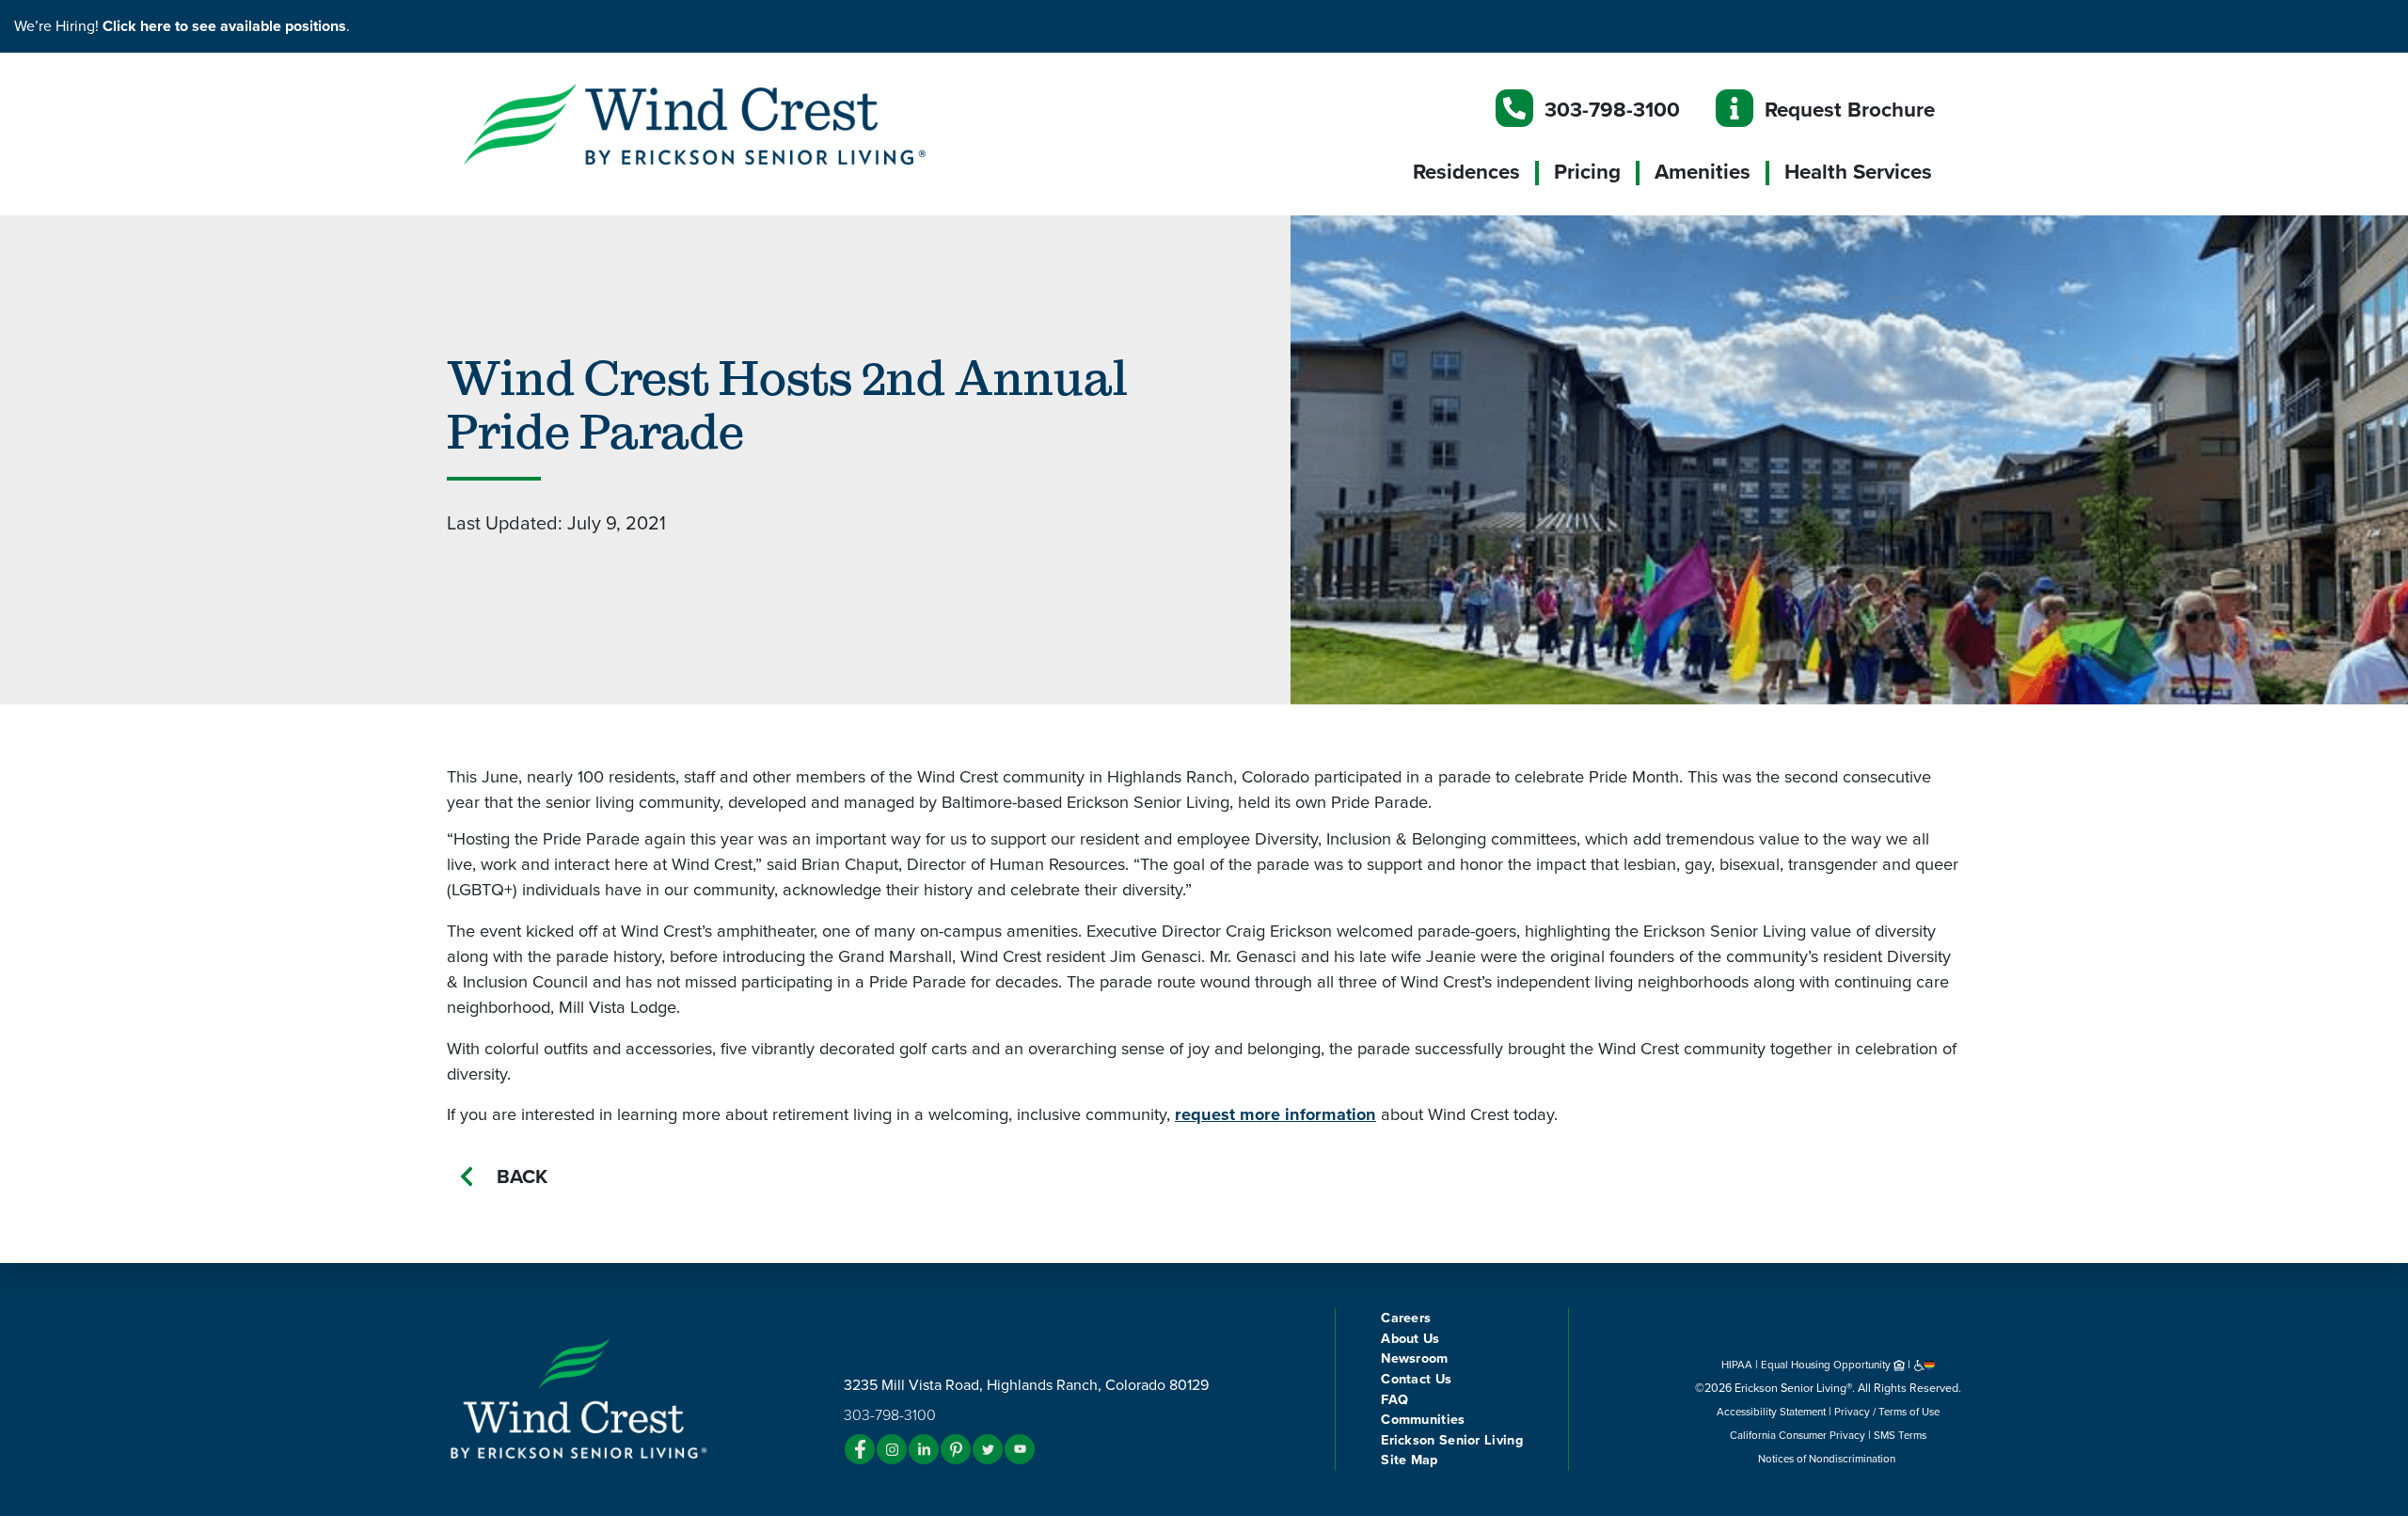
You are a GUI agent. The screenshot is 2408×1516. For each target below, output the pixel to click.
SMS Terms (1900, 1435)
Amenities (1703, 172)
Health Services (1858, 172)
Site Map (1409, 1460)
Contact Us (1416, 1379)
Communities (1423, 1420)
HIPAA (1737, 1365)
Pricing (1587, 172)
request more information (1275, 1114)
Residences (1466, 172)
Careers (1406, 1318)
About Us (1410, 1339)
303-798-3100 (1612, 110)
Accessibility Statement (1771, 1412)
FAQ (1394, 1400)
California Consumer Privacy (1798, 1435)
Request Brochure (1850, 110)
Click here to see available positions (224, 26)
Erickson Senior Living (1452, 1440)
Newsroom (1414, 1358)
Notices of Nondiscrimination (1828, 1459)
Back (522, 1177)
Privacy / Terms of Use (1887, 1412)
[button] (734, 123)
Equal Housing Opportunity (1827, 1365)
